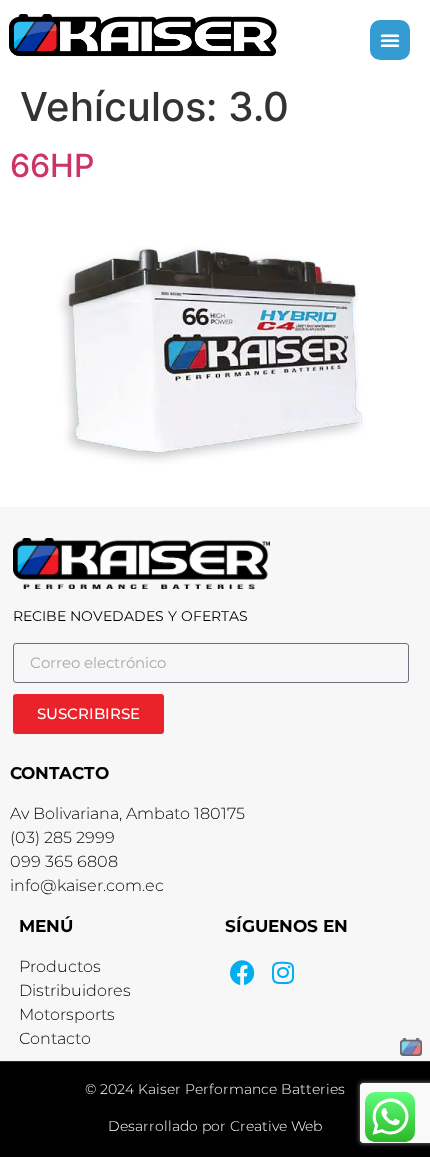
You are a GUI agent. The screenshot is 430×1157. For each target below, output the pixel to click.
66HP (52, 165)
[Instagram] (282, 972)
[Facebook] (242, 972)
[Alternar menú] (390, 40)
